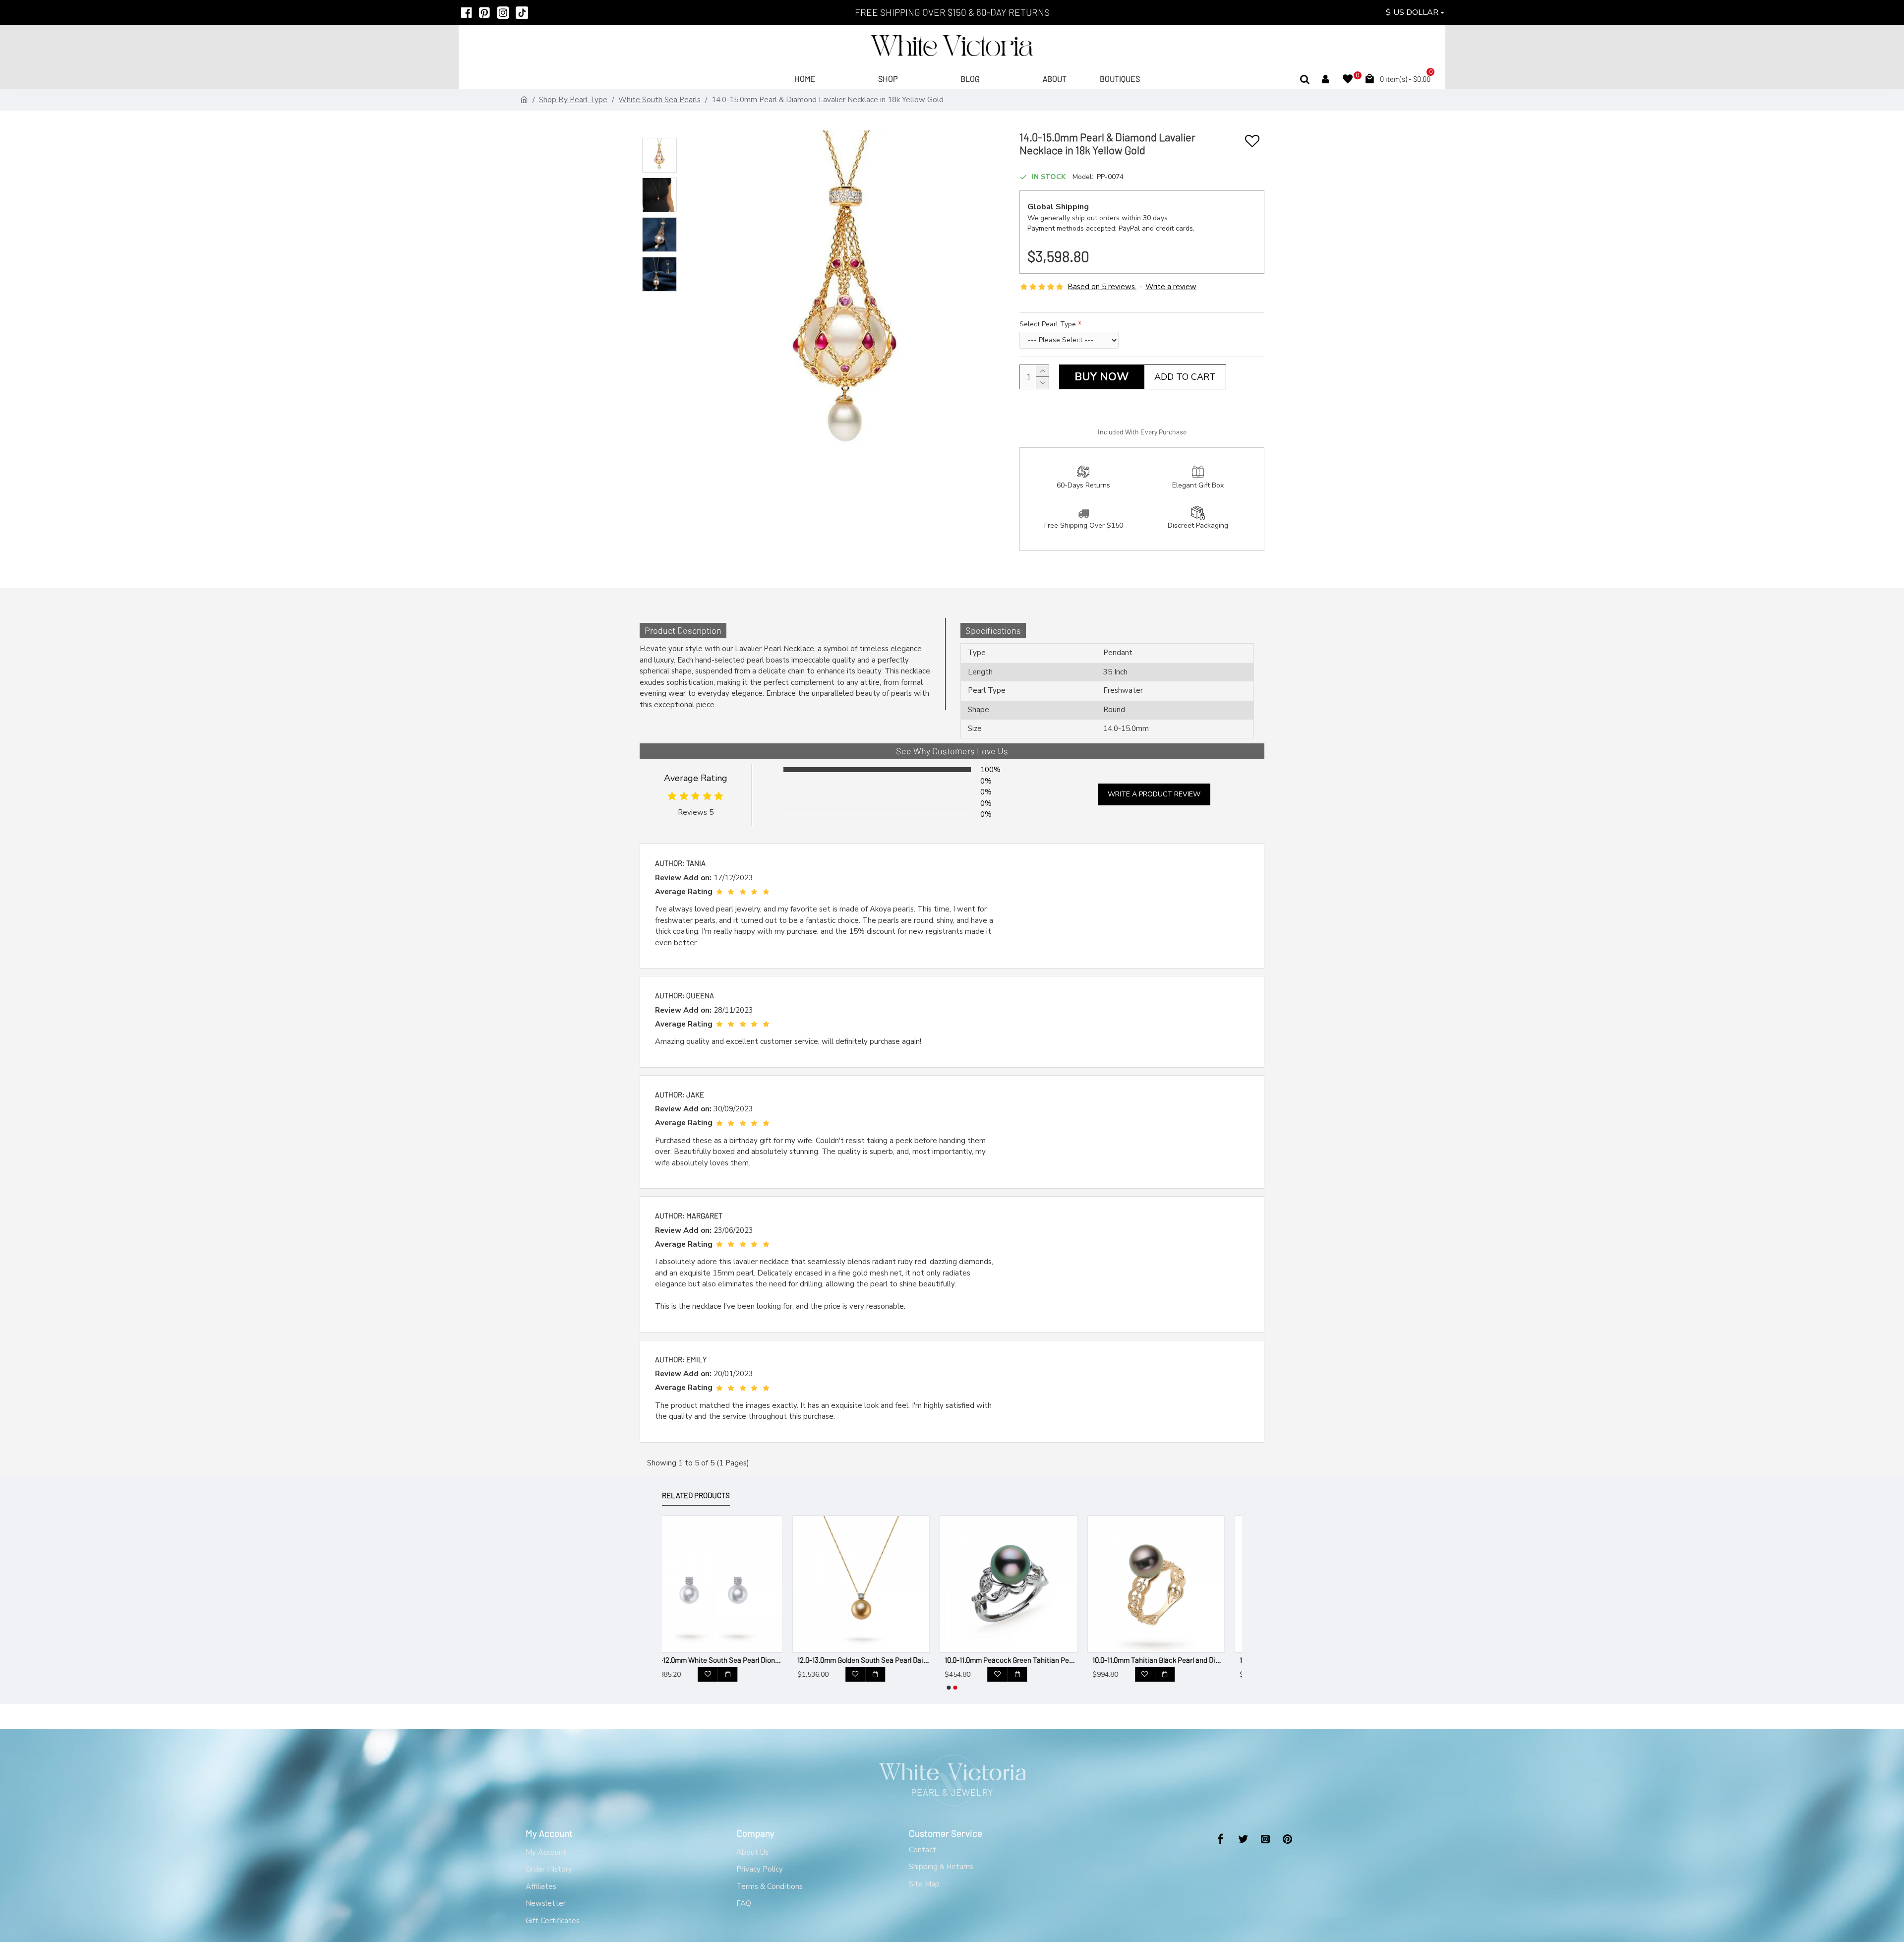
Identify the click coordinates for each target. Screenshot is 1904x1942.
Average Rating (696, 778)
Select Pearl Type (1048, 324)
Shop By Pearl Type (573, 100)
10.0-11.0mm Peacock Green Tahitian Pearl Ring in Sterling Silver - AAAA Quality (881, 1660)
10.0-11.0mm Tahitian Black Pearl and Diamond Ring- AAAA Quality (1028, 1660)
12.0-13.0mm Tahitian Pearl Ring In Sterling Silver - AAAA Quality (1176, 1660)
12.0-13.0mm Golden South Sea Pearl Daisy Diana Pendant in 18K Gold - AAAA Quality (733, 1660)
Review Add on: (683, 878)
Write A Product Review (1154, 794)
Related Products (696, 1495)
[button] (949, 1688)
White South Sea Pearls (659, 100)
